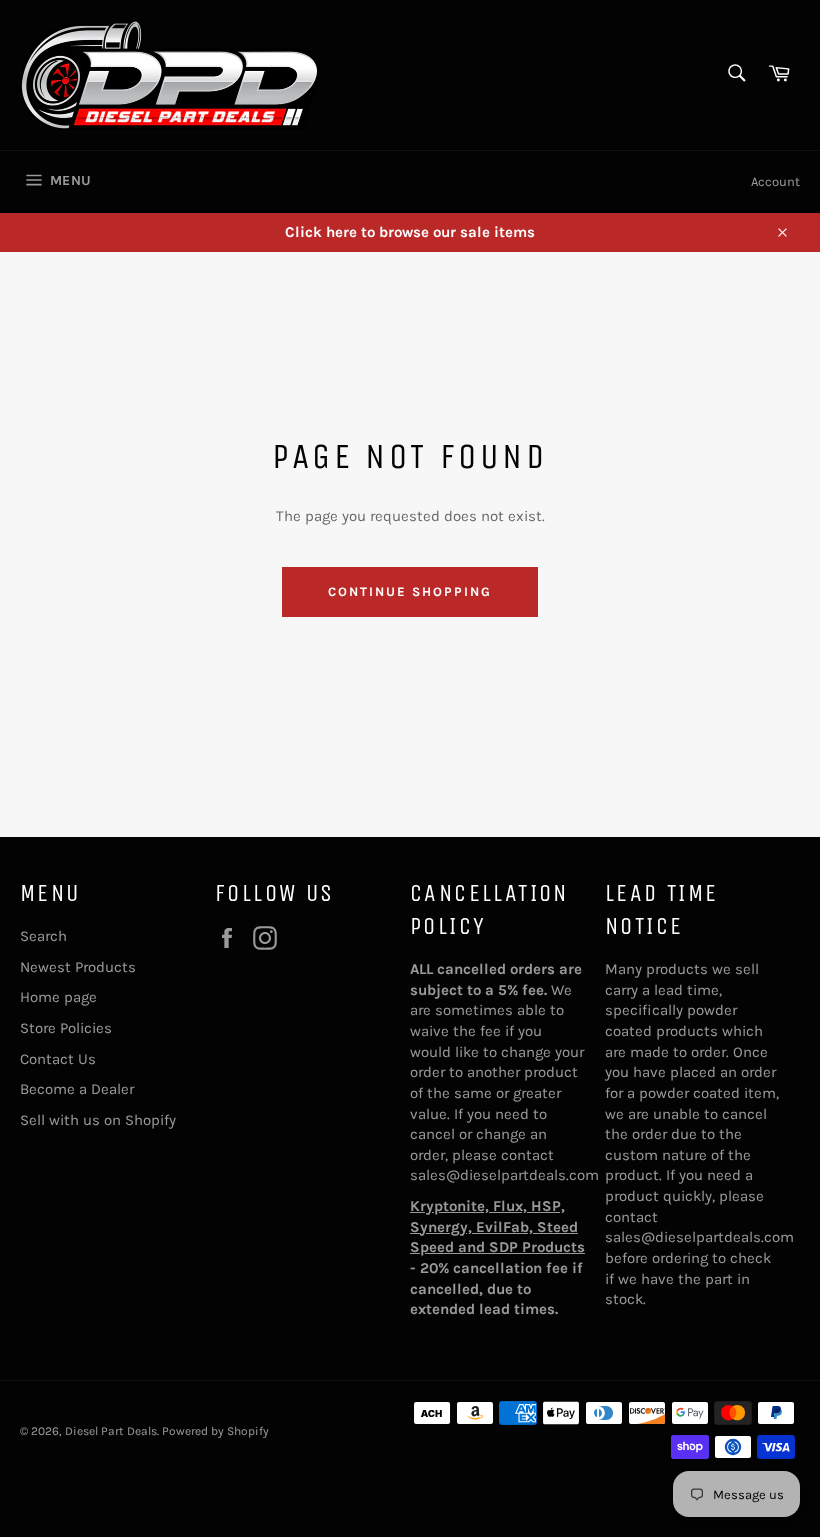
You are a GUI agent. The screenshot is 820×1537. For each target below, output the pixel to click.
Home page (58, 997)
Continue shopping (409, 591)
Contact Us (58, 1059)
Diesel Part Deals (111, 1431)
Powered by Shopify (215, 1431)
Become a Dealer (77, 1089)
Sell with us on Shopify (98, 1120)
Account (775, 181)
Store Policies (66, 1028)
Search (43, 936)
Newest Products (78, 967)
